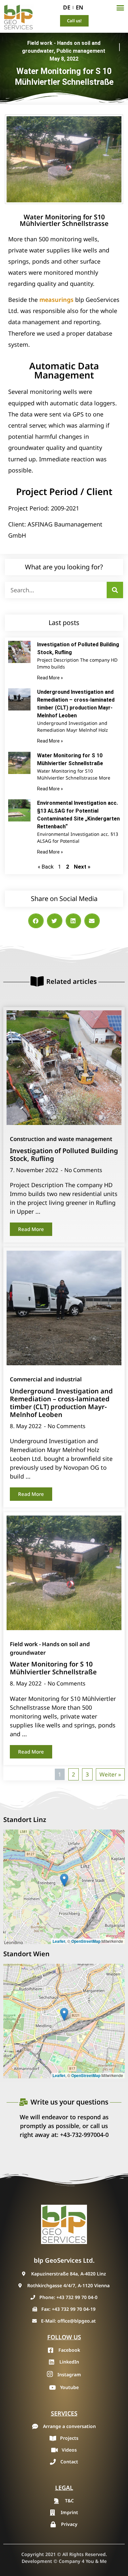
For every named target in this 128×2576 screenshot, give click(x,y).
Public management (81, 51)
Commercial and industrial (46, 1379)
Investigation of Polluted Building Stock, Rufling (64, 1155)
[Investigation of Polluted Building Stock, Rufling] (64, 1068)
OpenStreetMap (86, 1941)
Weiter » (110, 1774)
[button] (120, 8)
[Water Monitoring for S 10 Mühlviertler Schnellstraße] (64, 1573)
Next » (82, 867)
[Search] (115, 590)
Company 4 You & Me (83, 2561)
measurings (56, 300)
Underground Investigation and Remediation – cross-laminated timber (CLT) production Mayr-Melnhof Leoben (61, 1403)
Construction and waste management (61, 1139)
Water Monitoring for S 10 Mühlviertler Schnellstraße (53, 1668)
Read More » (50, 678)
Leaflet (59, 1941)
